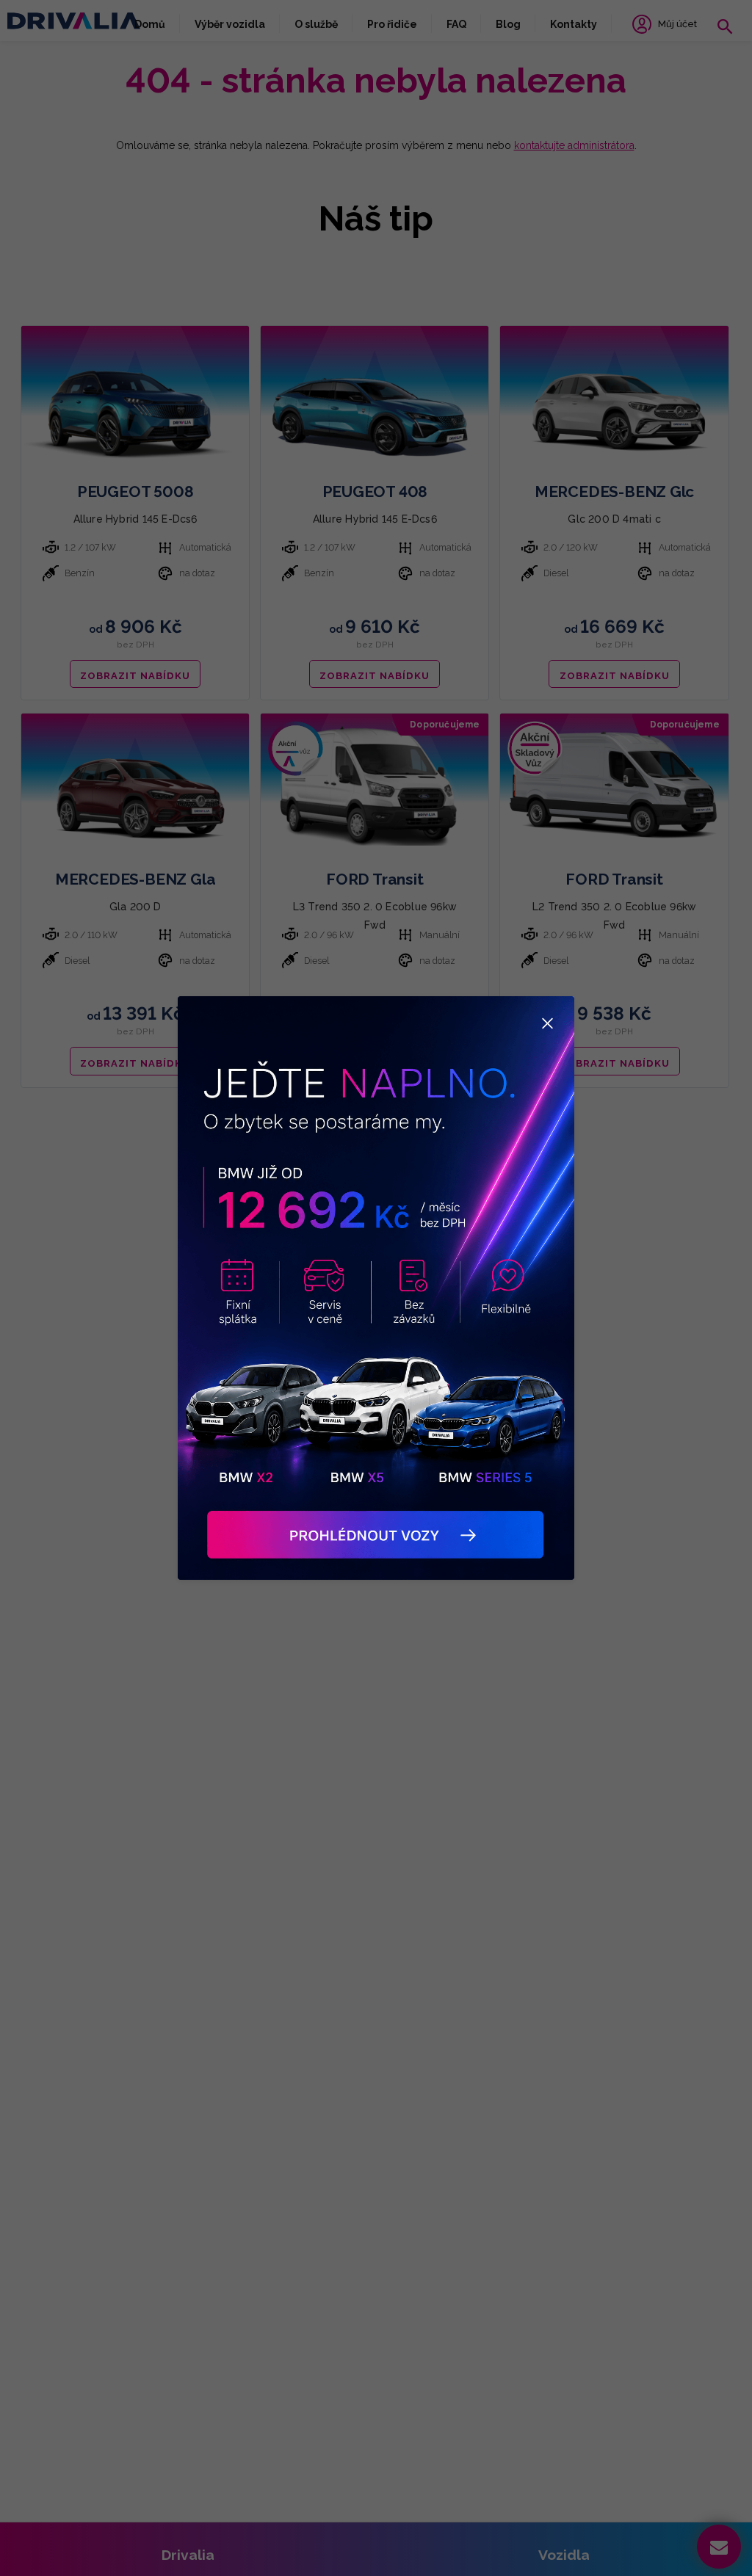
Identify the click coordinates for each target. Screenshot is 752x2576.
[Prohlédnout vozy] (376, 1288)
